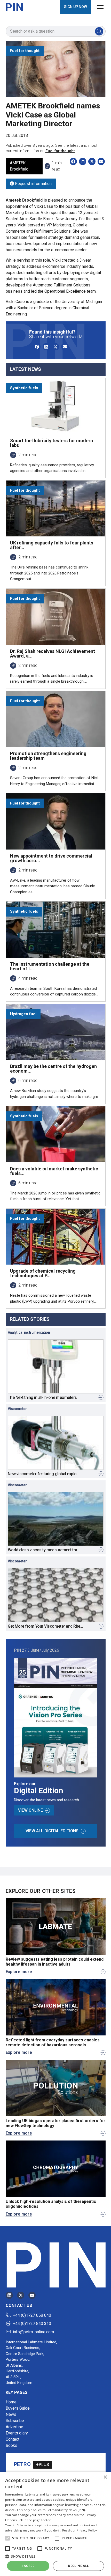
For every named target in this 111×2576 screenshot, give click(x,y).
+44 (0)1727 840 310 (32, 2324)
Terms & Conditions (22, 2550)
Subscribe (15, 2421)
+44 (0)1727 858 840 (32, 2315)
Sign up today (33, 2501)
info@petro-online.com (33, 2332)
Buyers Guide (18, 2408)
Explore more (19, 1972)
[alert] (18, 2572)
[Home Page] (14, 7)
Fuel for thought (60, 151)
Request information (33, 184)
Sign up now (76, 7)
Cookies (12, 2531)
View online (30, 1810)
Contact (13, 2439)
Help (9, 2541)
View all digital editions (52, 1831)
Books (11, 2445)
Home (11, 2402)
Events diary (17, 2433)
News (11, 2414)
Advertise (14, 2427)
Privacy (12, 2559)
